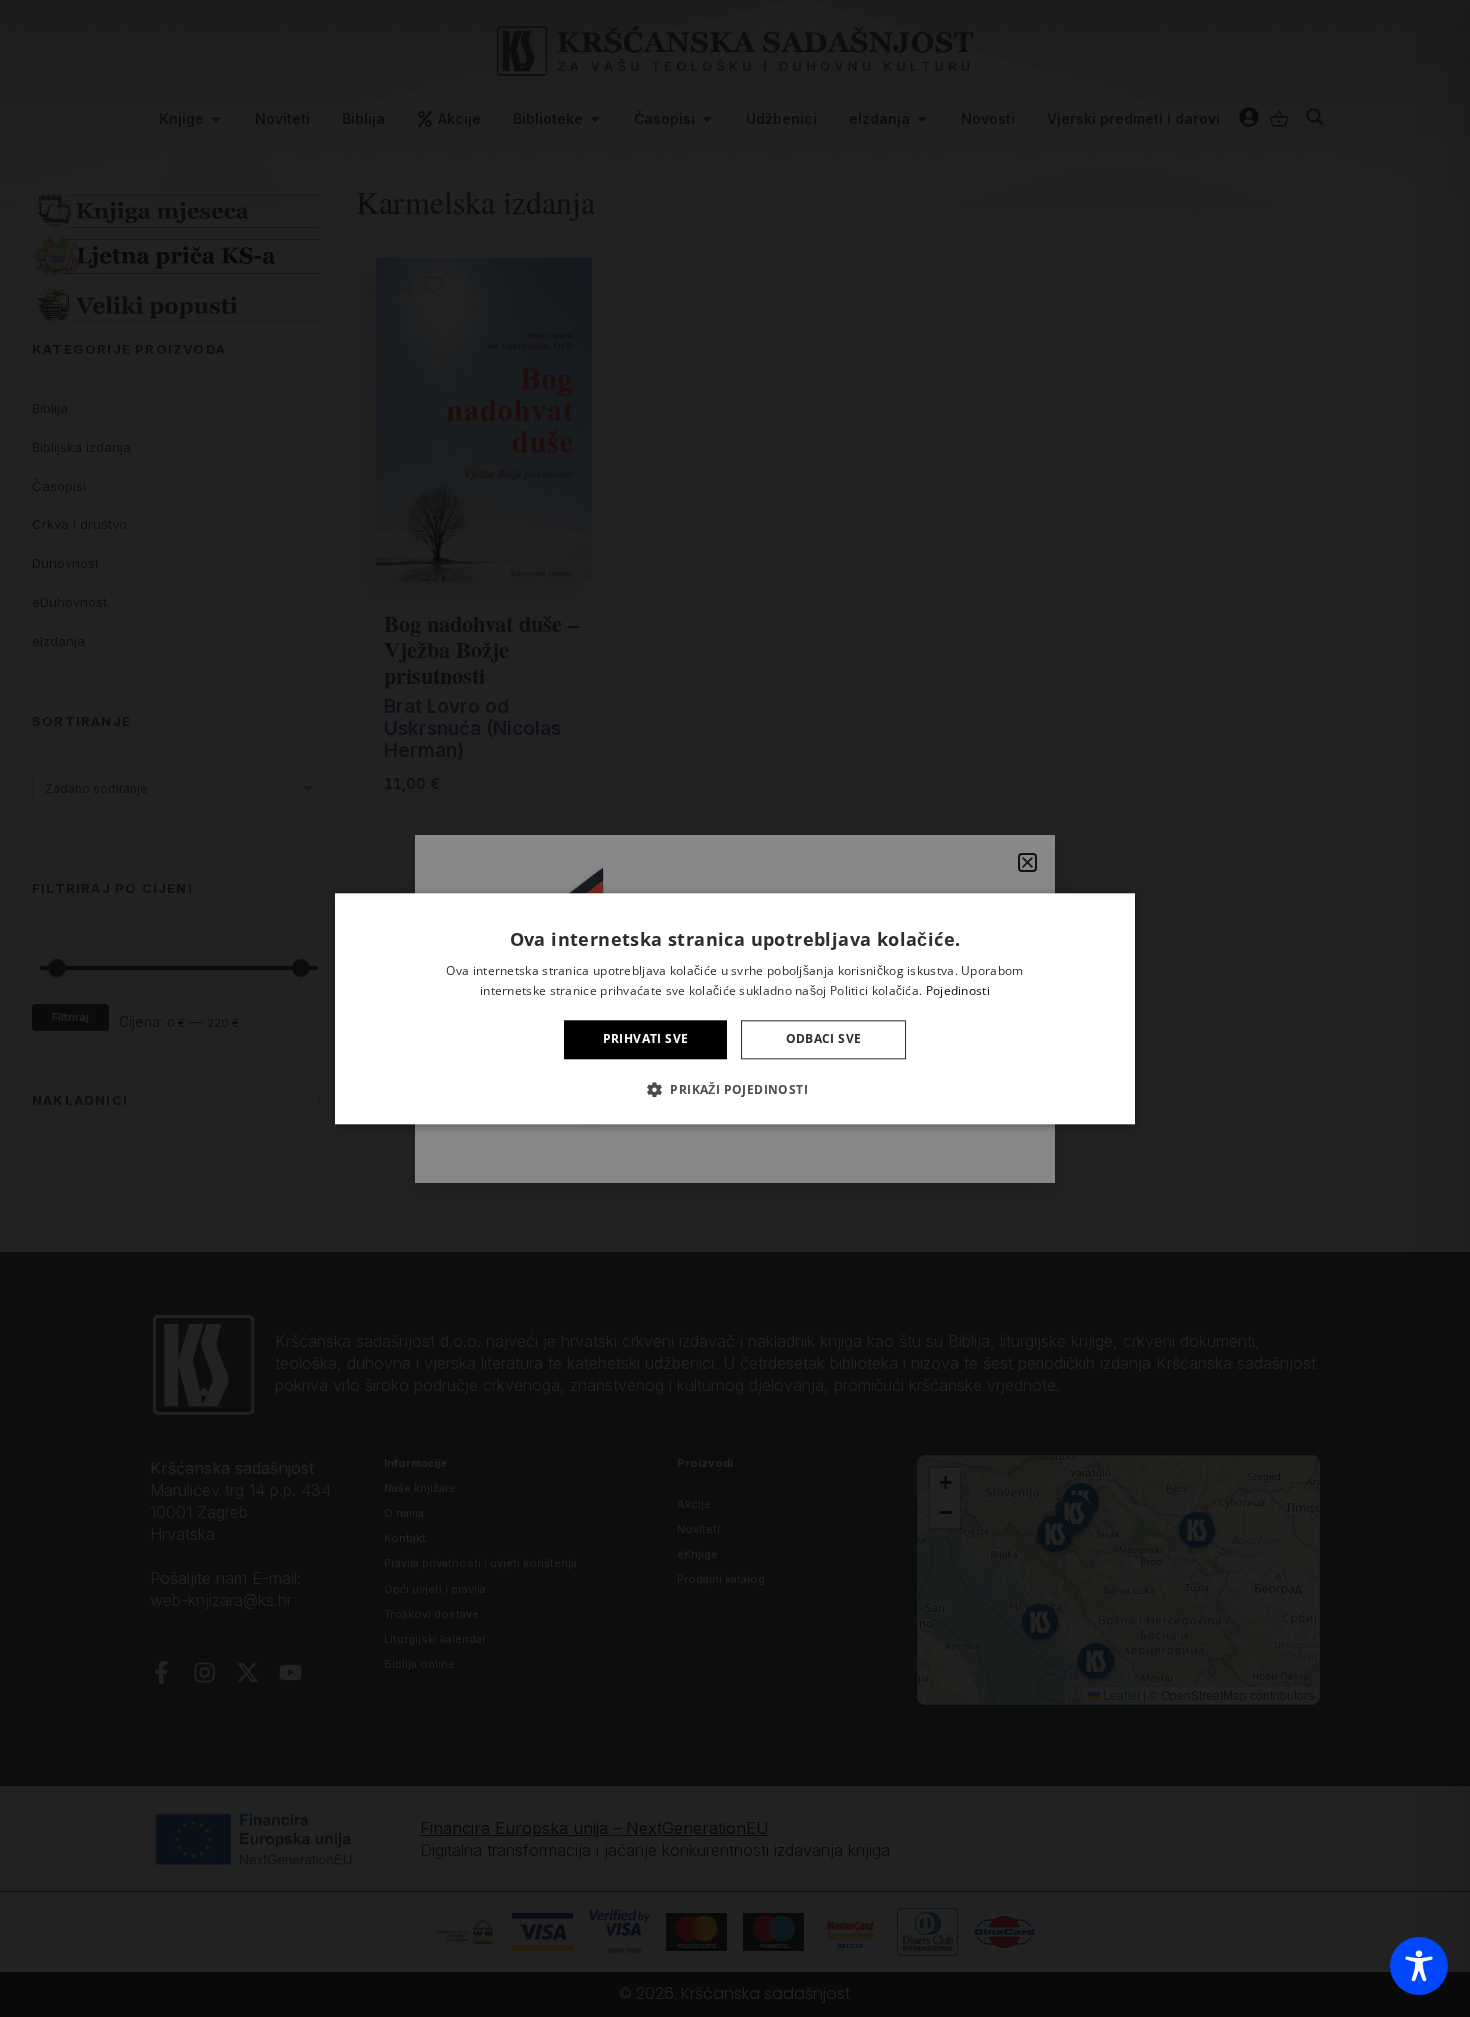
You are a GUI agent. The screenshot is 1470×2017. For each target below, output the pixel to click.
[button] (735, 1089)
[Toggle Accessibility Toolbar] (1419, 1966)
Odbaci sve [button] (824, 1039)
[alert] (735, 1008)
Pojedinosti (958, 990)
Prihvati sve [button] (646, 1039)
